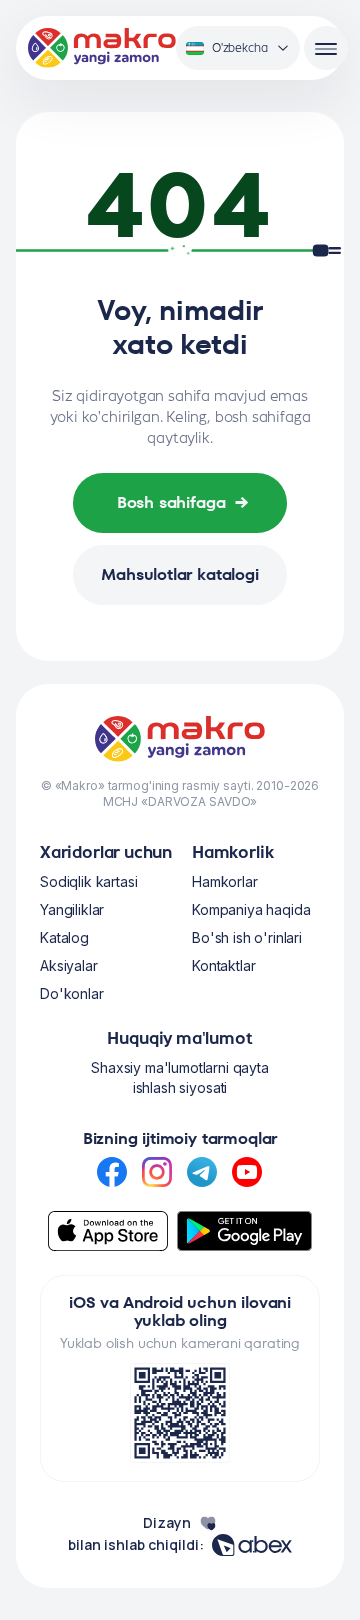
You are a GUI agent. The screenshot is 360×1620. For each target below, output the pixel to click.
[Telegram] (202, 1172)
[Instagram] (157, 1172)
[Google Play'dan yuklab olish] (245, 1231)
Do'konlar (72, 993)
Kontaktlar (223, 965)
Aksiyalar (69, 965)
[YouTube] (247, 1172)
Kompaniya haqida (251, 909)
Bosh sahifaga (183, 502)
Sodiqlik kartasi (88, 881)
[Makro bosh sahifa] (102, 48)
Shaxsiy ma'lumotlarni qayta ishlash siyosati (180, 1077)
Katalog (64, 937)
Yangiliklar (72, 909)
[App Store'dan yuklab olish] (108, 1231)
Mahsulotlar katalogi (179, 574)
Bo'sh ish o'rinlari (247, 937)
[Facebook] (112, 1172)
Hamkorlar (225, 881)
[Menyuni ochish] (326, 48)
